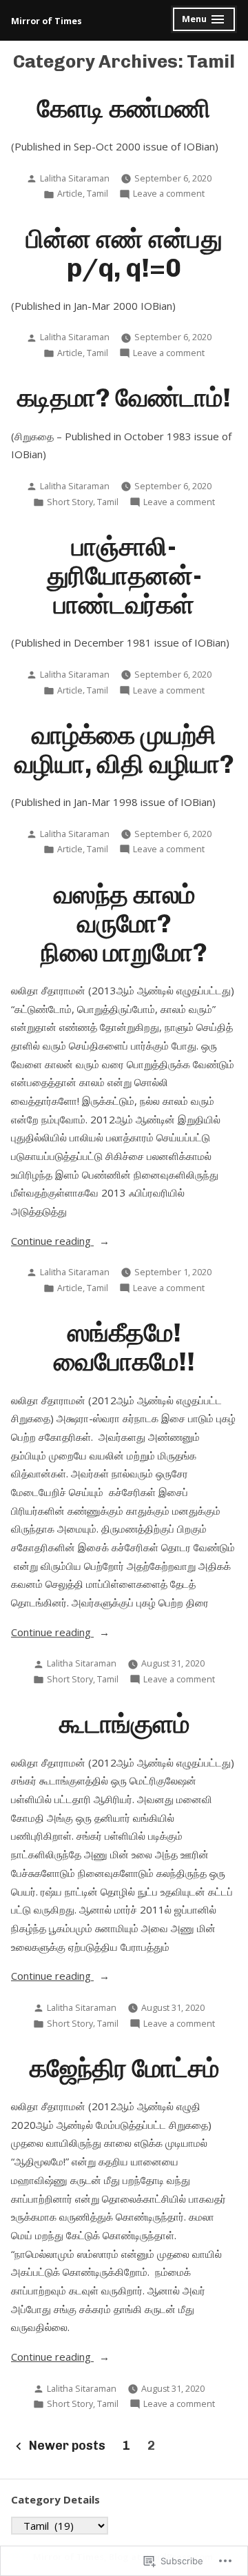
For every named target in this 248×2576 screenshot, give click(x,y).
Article (70, 194)
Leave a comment (169, 194)
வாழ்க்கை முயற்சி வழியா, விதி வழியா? (124, 749)
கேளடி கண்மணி (124, 108)
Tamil (97, 194)
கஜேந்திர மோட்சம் (124, 2068)
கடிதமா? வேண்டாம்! (124, 397)
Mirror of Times (46, 21)
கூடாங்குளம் (124, 1724)
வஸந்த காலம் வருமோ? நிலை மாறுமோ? (124, 923)
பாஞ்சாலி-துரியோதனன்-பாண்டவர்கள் (124, 576)
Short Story (70, 502)
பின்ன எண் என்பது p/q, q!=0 (124, 253)
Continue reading (52, 1242)
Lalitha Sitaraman (75, 178)
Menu (204, 21)
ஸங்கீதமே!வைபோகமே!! (124, 1347)
